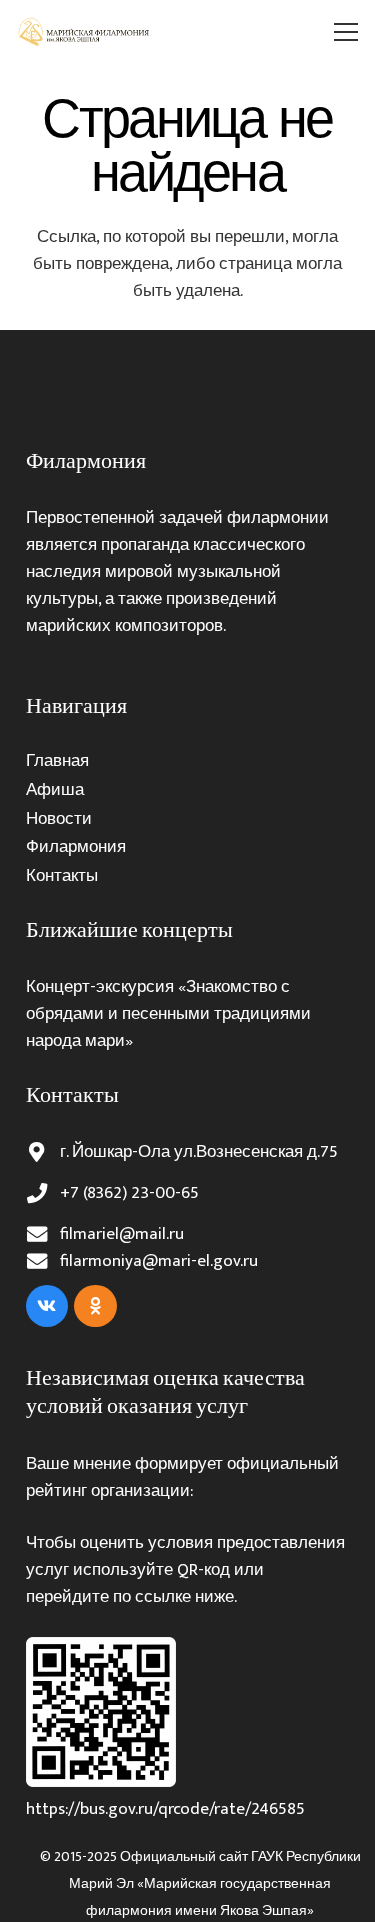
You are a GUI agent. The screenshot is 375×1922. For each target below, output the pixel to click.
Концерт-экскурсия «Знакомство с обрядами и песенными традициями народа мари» (168, 1014)
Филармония (76, 847)
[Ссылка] (84, 32)
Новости (59, 819)
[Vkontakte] (47, 1306)
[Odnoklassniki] (95, 1306)
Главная (57, 761)
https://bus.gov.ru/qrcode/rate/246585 (165, 1809)
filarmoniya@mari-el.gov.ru (159, 1261)
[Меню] (346, 32)
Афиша (55, 790)
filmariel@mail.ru (122, 1234)
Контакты (62, 876)
